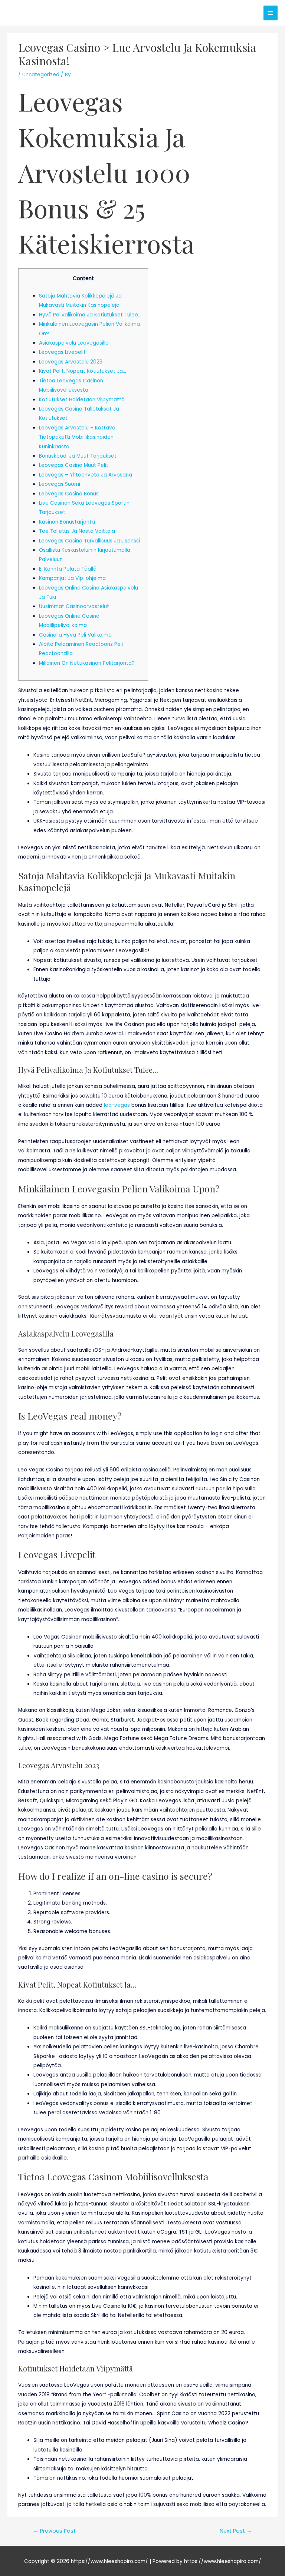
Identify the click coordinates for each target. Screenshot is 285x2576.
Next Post (236, 2531)
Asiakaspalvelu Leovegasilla (74, 343)
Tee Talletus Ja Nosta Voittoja (77, 531)
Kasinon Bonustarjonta (67, 522)
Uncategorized (41, 75)
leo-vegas (117, 1105)
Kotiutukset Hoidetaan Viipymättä (82, 400)
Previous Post (54, 2531)
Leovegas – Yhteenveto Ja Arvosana (86, 475)
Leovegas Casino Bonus (69, 494)
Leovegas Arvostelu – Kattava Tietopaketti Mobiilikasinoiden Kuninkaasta (77, 437)
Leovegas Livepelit (62, 352)
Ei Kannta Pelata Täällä (68, 569)
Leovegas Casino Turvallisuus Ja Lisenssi (89, 541)
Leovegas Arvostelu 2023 (71, 362)
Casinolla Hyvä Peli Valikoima (75, 635)
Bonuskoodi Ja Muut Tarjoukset (78, 456)
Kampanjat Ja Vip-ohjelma (72, 578)
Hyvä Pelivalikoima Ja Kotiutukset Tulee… (90, 315)
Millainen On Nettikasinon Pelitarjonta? (87, 663)
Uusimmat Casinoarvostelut (74, 606)
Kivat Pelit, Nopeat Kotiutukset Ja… (83, 371)
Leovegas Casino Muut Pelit (74, 465)
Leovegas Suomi (60, 484)
